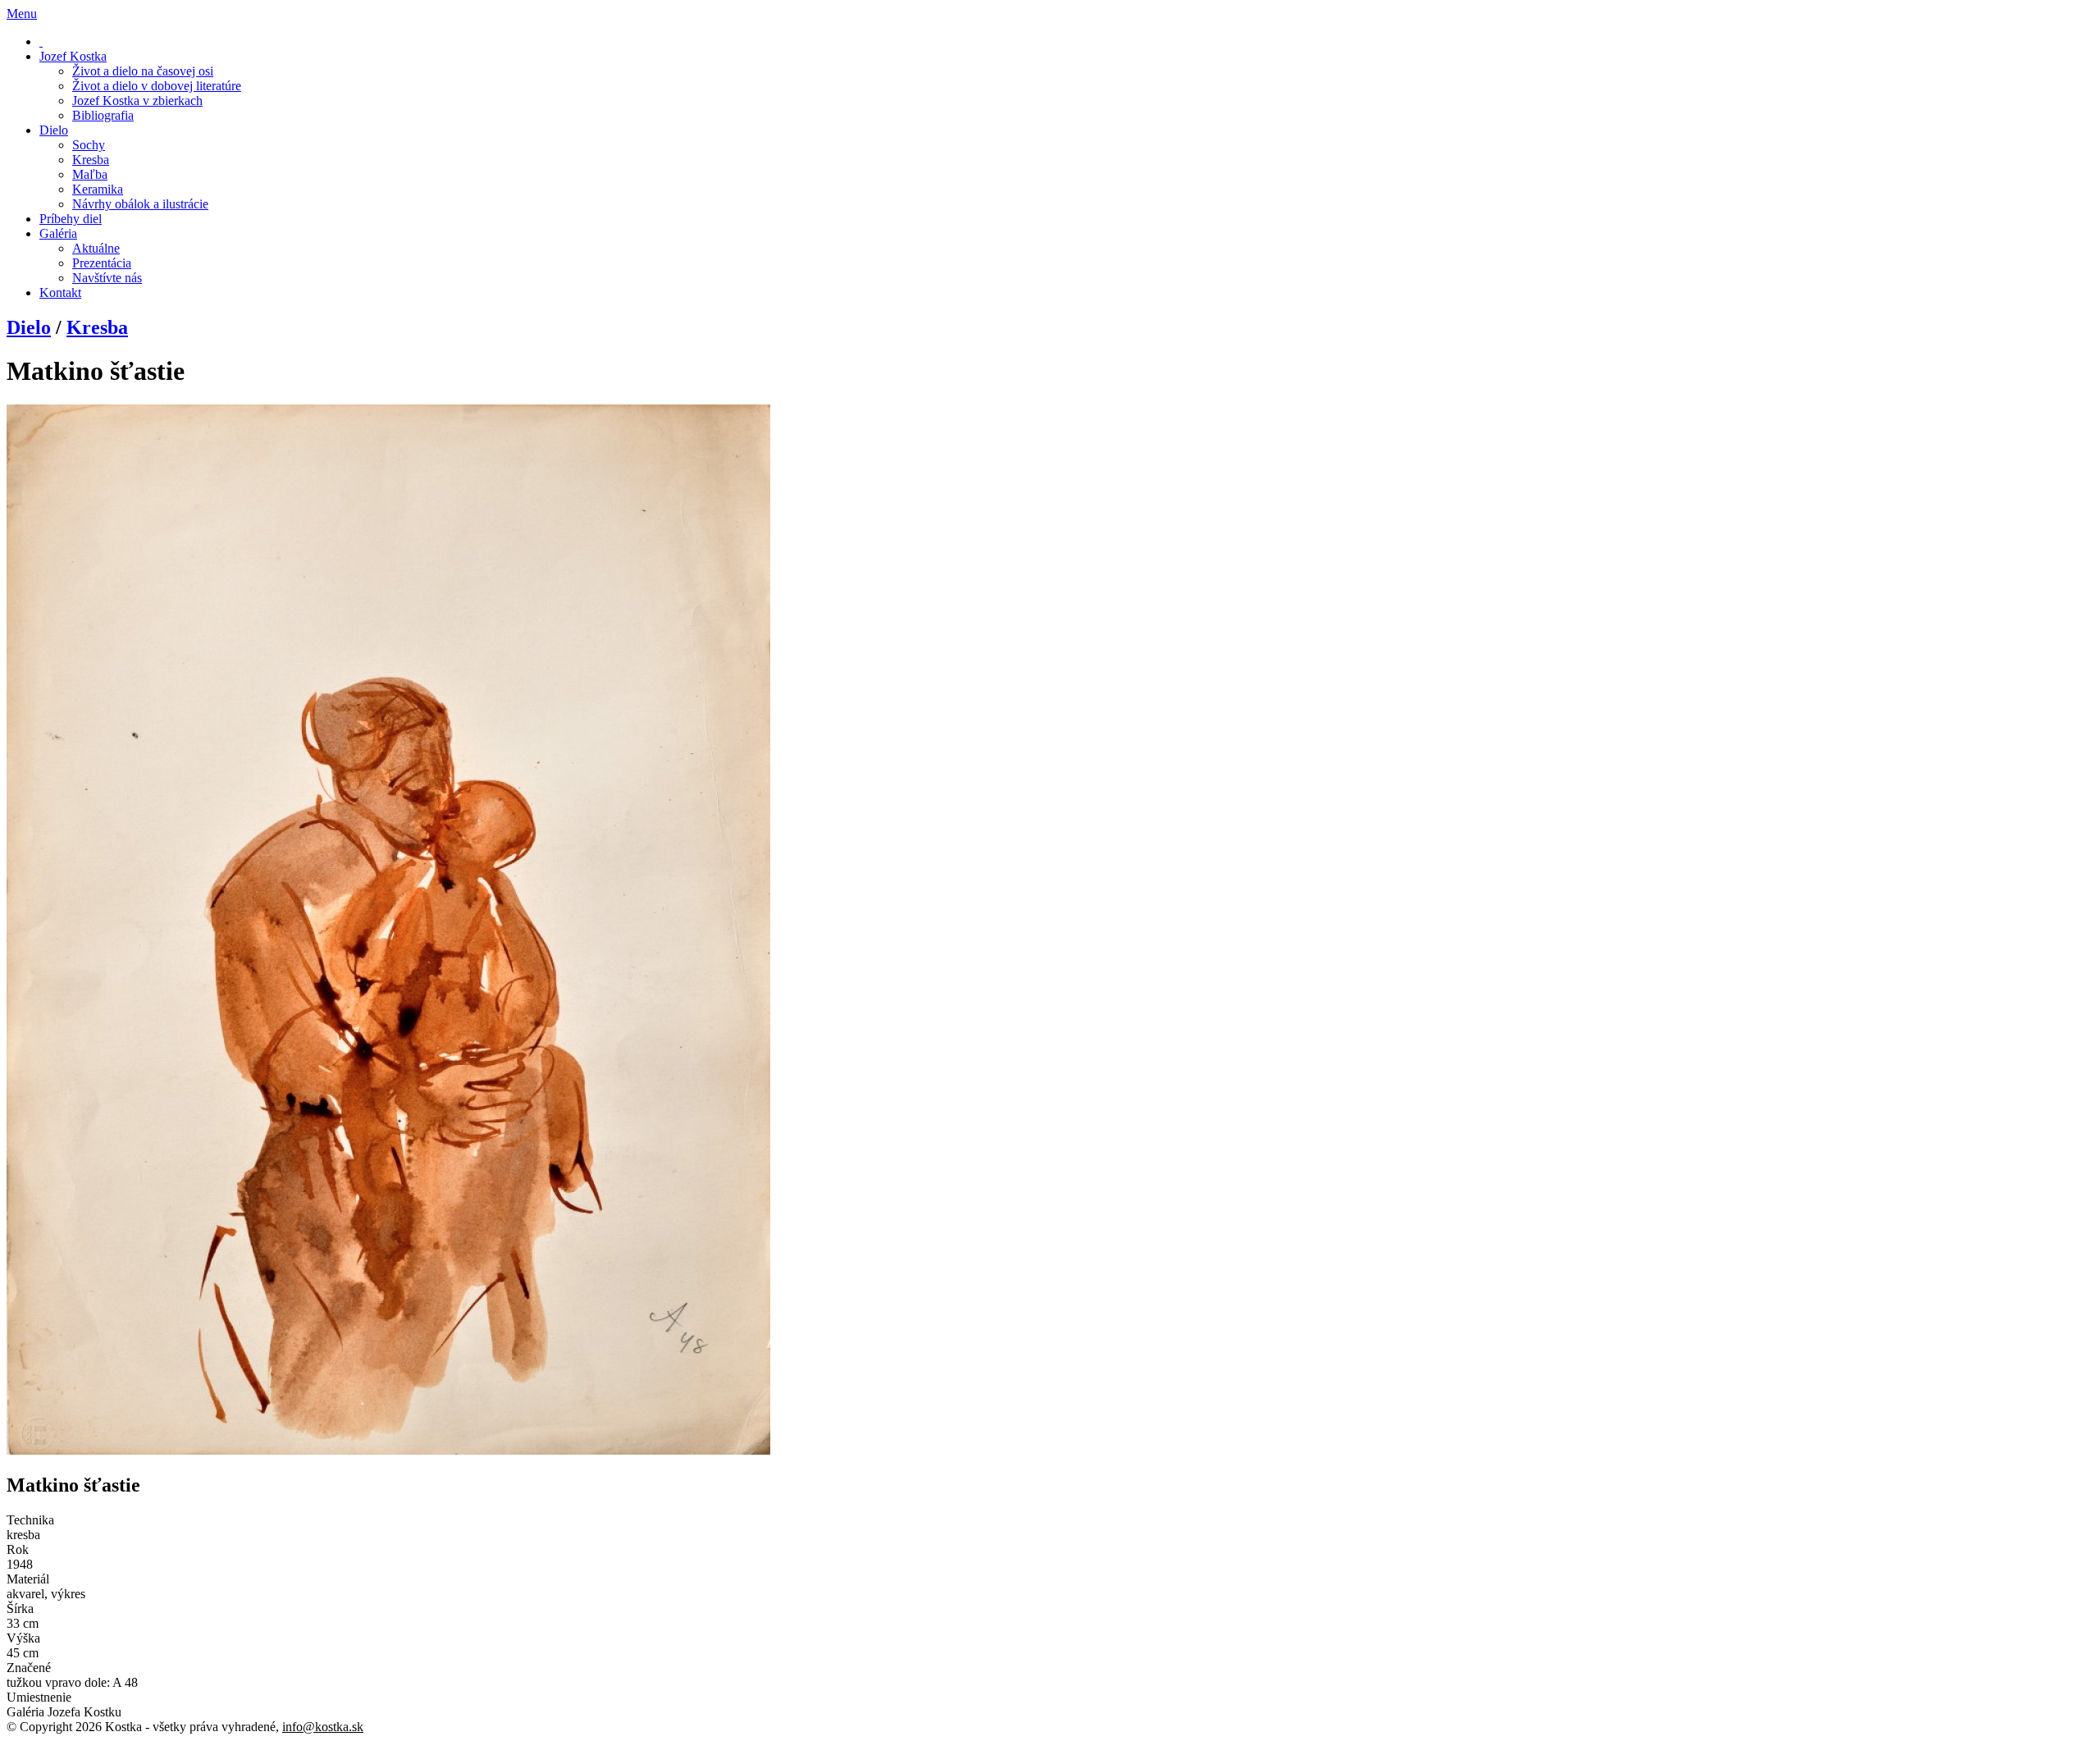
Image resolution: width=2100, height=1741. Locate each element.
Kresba (97, 327)
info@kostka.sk (323, 1727)
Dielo (29, 327)
